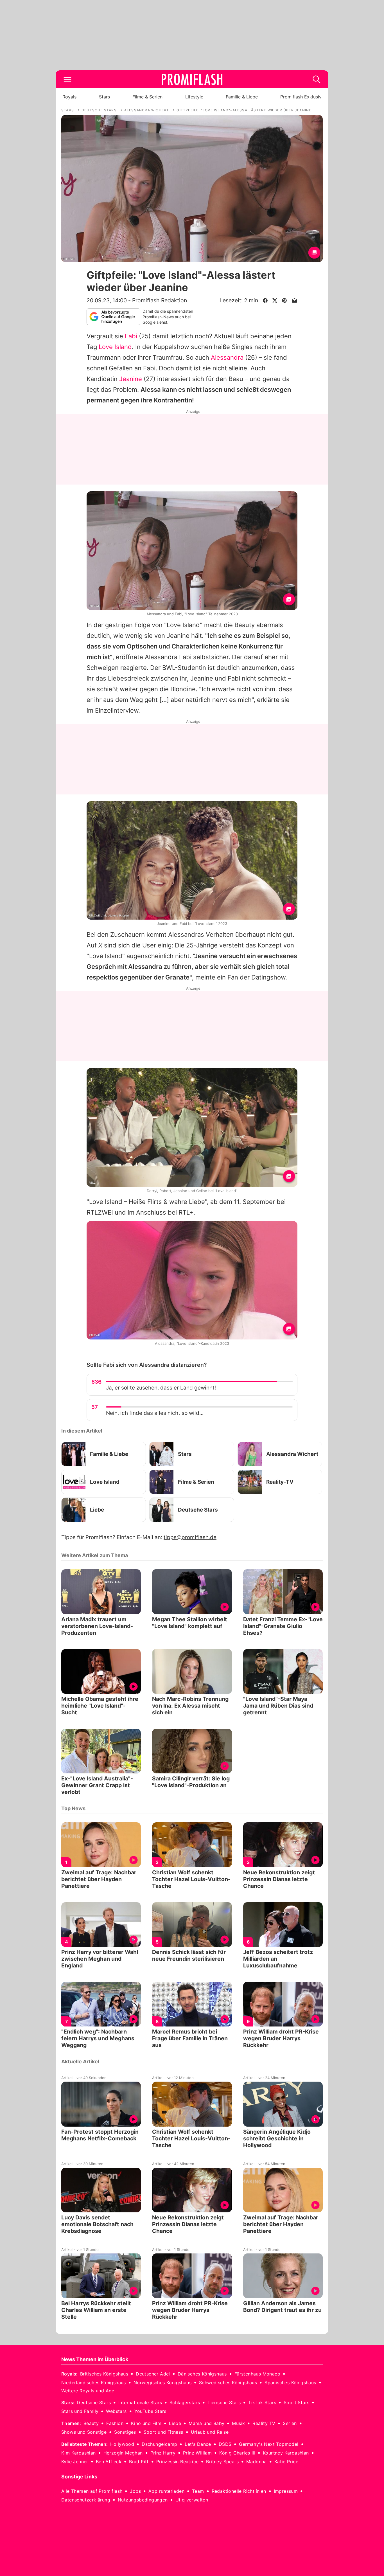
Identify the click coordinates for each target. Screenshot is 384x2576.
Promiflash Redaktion (160, 300)
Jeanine (131, 379)
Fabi (131, 336)
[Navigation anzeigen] (67, 79)
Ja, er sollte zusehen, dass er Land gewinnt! (161, 1388)
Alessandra (227, 357)
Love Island (115, 347)
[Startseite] (192, 79)
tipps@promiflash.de (190, 1537)
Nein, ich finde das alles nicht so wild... (155, 1413)
